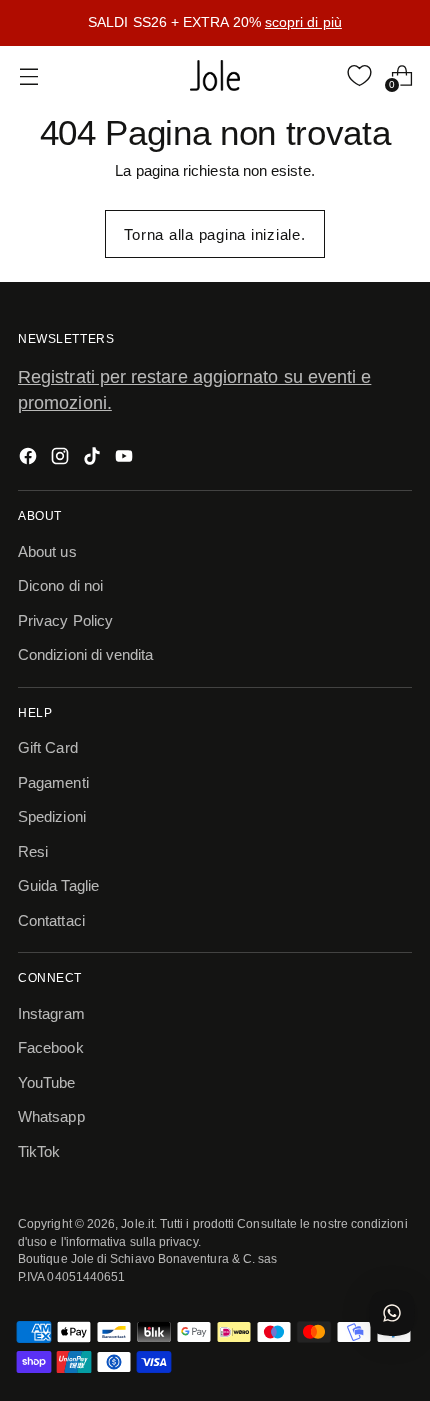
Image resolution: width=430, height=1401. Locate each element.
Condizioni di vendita (86, 654)
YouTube (47, 1082)
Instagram (51, 1013)
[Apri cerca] (317, 75)
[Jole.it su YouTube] (126, 459)
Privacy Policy (65, 620)
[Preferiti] (359, 75)
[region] (215, 23)
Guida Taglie (58, 885)
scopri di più (303, 22)
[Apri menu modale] (28, 75)
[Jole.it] (215, 76)
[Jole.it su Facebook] (30, 459)
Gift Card (48, 747)
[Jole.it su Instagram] (62, 459)
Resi (33, 851)
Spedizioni (52, 816)
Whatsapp (51, 1116)
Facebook (51, 1047)
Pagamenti (53, 782)
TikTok (39, 1151)
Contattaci (51, 920)
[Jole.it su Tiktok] (94, 459)
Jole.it (137, 1223)
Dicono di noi (60, 585)
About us (47, 551)
